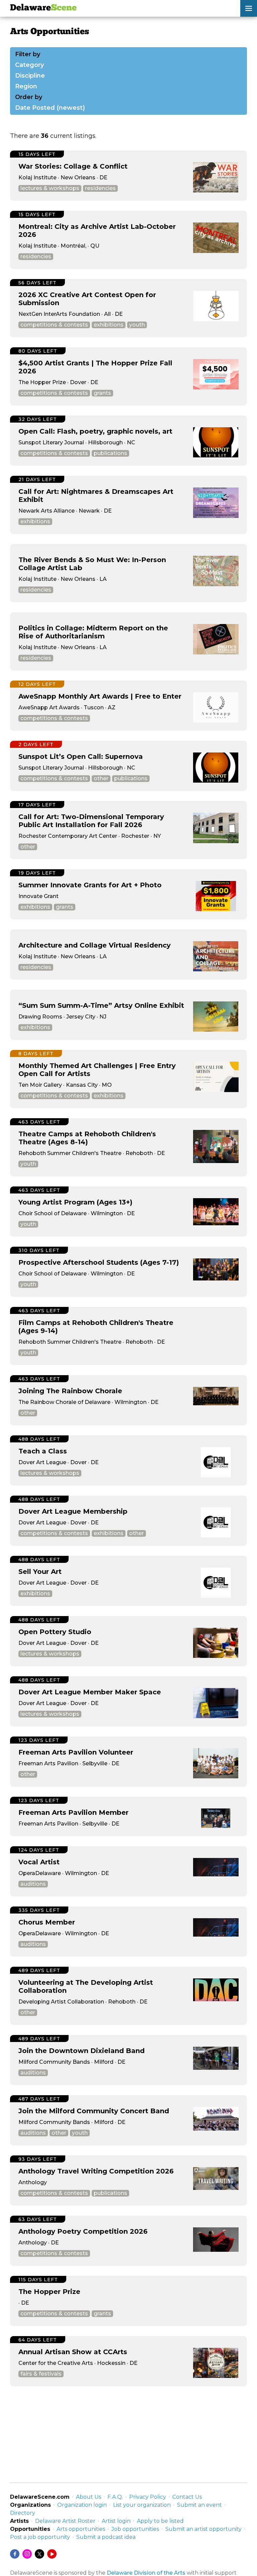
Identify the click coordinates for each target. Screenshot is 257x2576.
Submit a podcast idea (106, 2537)
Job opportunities (135, 2529)
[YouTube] (52, 2554)
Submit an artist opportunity (203, 2529)
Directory (23, 2513)
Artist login (116, 2521)
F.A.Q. (115, 2497)
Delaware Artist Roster (65, 2521)
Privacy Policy (148, 2497)
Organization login (82, 2505)
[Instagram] (27, 2554)
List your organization (142, 2505)
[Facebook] (15, 2554)
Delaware (43, 8)
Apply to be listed (160, 2521)
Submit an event (199, 2505)
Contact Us (187, 2497)
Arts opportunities (81, 2529)
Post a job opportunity (40, 2537)
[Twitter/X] (39, 2554)
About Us (89, 2497)
